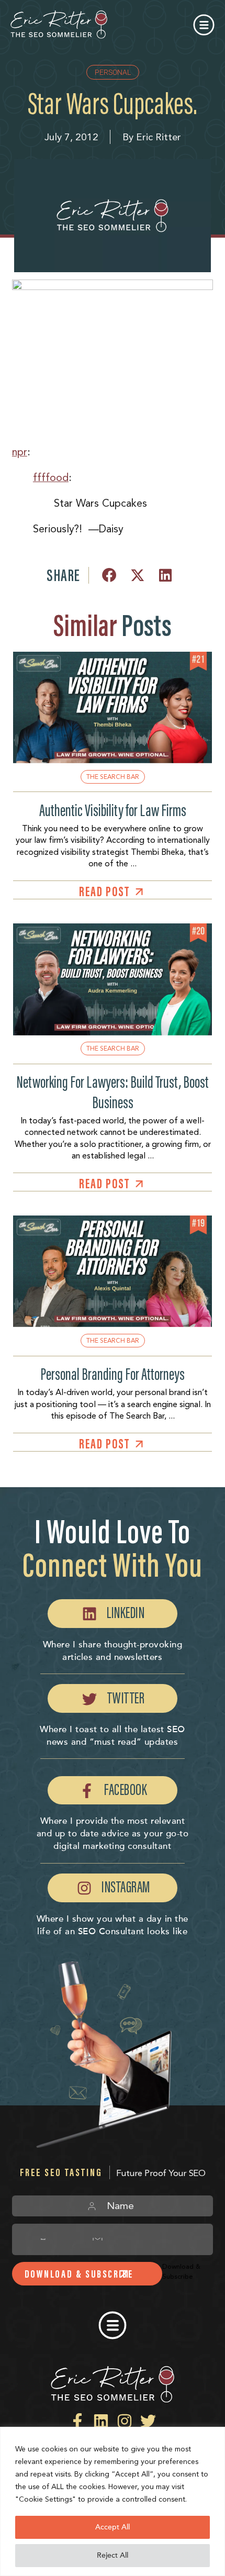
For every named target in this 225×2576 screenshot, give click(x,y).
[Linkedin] (101, 2421)
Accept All (113, 2527)
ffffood (51, 477)
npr (20, 452)
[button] (205, 25)
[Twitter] (148, 2421)
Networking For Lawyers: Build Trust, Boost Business (113, 1092)
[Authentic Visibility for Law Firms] (112, 761)
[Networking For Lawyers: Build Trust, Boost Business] (112, 1033)
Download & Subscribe (79, 2274)
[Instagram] (125, 2421)
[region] (113, 2501)
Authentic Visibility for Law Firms (113, 810)
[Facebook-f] (77, 2421)
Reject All (113, 2555)
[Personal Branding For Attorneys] (112, 1325)
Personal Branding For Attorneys (113, 1374)
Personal (113, 72)
